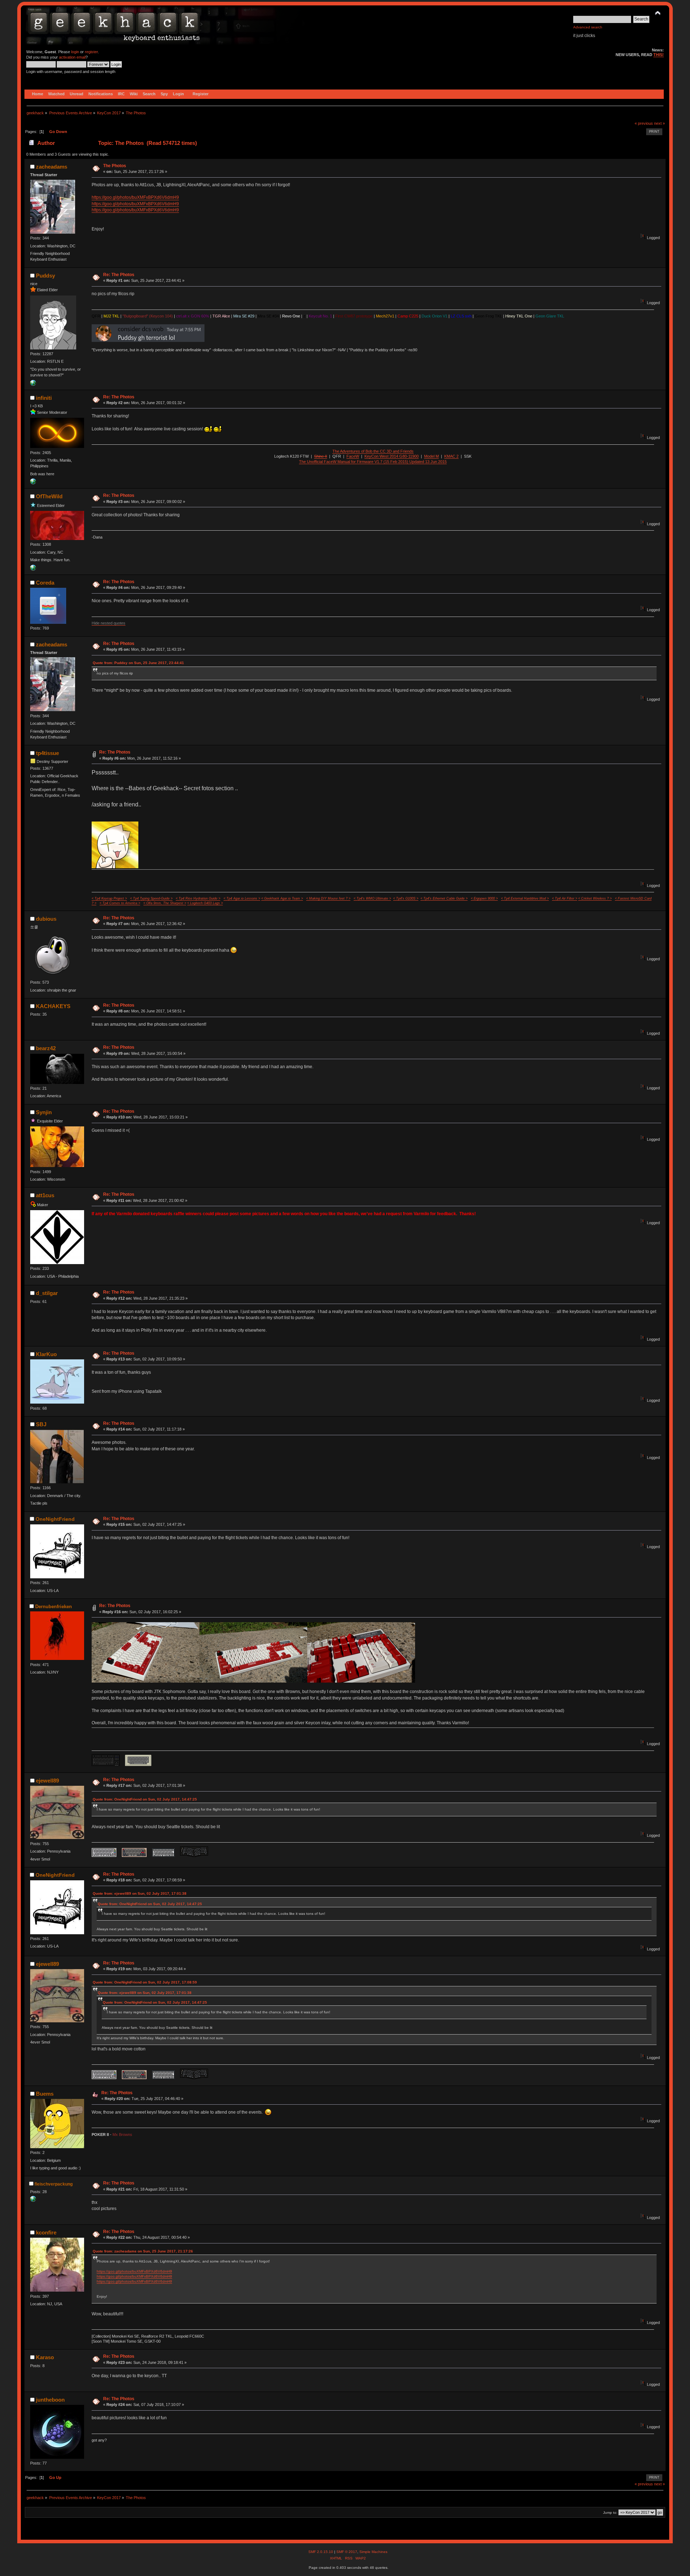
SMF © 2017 (347, 2552)
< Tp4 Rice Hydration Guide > (198, 898)
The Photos (115, 166)
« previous (644, 123)
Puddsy (45, 276)
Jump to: (610, 2513)
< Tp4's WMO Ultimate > (372, 898)
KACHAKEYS (53, 1006)
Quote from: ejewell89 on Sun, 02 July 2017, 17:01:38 (140, 1893)
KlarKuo (46, 1354)
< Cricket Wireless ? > (595, 898)
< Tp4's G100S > (406, 898)
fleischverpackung (54, 2184)
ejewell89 (47, 1781)
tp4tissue (47, 753)
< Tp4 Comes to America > (120, 903)
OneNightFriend (55, 1519)
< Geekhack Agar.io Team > (282, 898)
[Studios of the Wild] (33, 569)
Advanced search (588, 27)
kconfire (46, 2232)
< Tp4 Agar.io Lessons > (242, 898)
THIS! (659, 55)
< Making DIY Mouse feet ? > (328, 898)
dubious (46, 919)
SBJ (41, 1424)
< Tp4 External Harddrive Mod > (525, 898)
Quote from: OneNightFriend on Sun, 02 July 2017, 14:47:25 (145, 1799)
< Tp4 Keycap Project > (109, 898)
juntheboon (50, 2400)
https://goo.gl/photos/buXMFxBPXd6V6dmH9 (135, 197)
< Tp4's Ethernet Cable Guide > (444, 898)
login (75, 52)
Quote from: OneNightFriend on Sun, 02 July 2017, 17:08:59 (145, 1982)
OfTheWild (49, 496)
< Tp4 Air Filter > (565, 898)
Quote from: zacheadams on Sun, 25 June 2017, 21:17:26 (143, 2251)
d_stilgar (47, 1293)
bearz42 (46, 1048)
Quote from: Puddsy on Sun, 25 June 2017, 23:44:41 (138, 663)
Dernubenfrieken (54, 1607)
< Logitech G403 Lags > (205, 903)
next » (659, 123)
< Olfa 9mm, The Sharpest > (165, 903)
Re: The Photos (119, 275)
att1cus (45, 1195)
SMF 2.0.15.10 (321, 2552)
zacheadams (52, 167)
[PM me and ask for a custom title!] (33, 483)
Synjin (44, 1112)
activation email (72, 57)
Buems (45, 2094)
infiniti (44, 398)
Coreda (45, 583)
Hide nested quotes (109, 623)
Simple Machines (373, 2552)
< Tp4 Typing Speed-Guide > (151, 898)
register (91, 52)
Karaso (45, 2357)
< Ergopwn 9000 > (484, 898)
